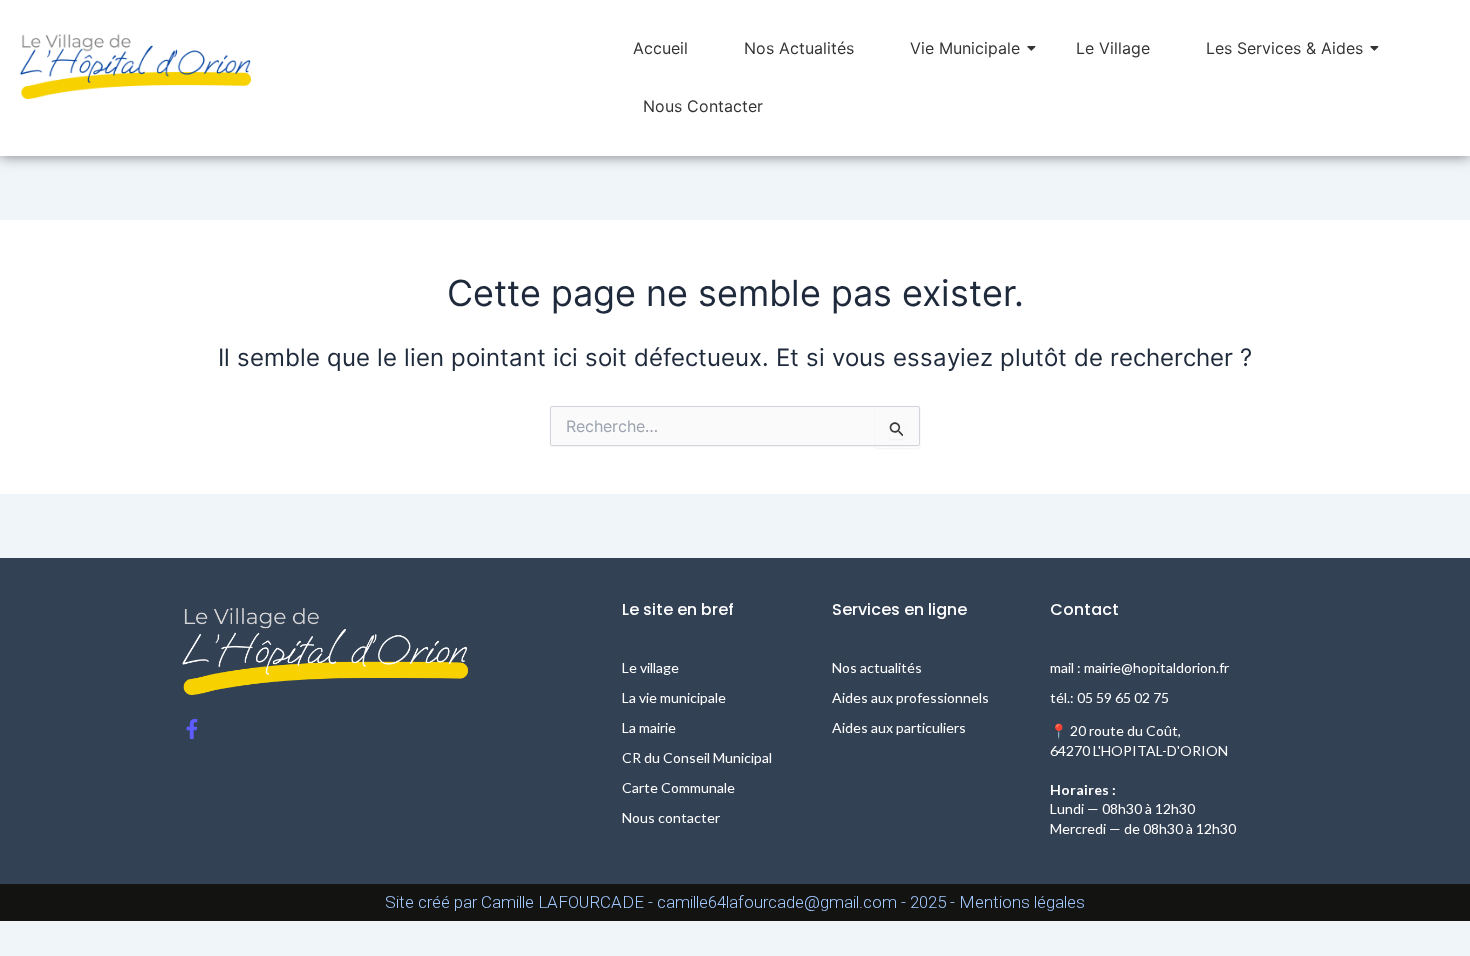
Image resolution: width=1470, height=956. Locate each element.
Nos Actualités (799, 48)
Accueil (660, 48)
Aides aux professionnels (910, 697)
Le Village (1113, 48)
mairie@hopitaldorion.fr (1156, 667)
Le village (650, 667)
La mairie (649, 727)
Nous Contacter (703, 106)
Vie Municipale (965, 48)
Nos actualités (877, 667)
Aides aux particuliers (899, 727)
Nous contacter (671, 817)
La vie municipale (674, 697)
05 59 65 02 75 (1123, 697)
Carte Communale (678, 787)
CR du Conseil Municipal (697, 757)
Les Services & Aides (1284, 48)
